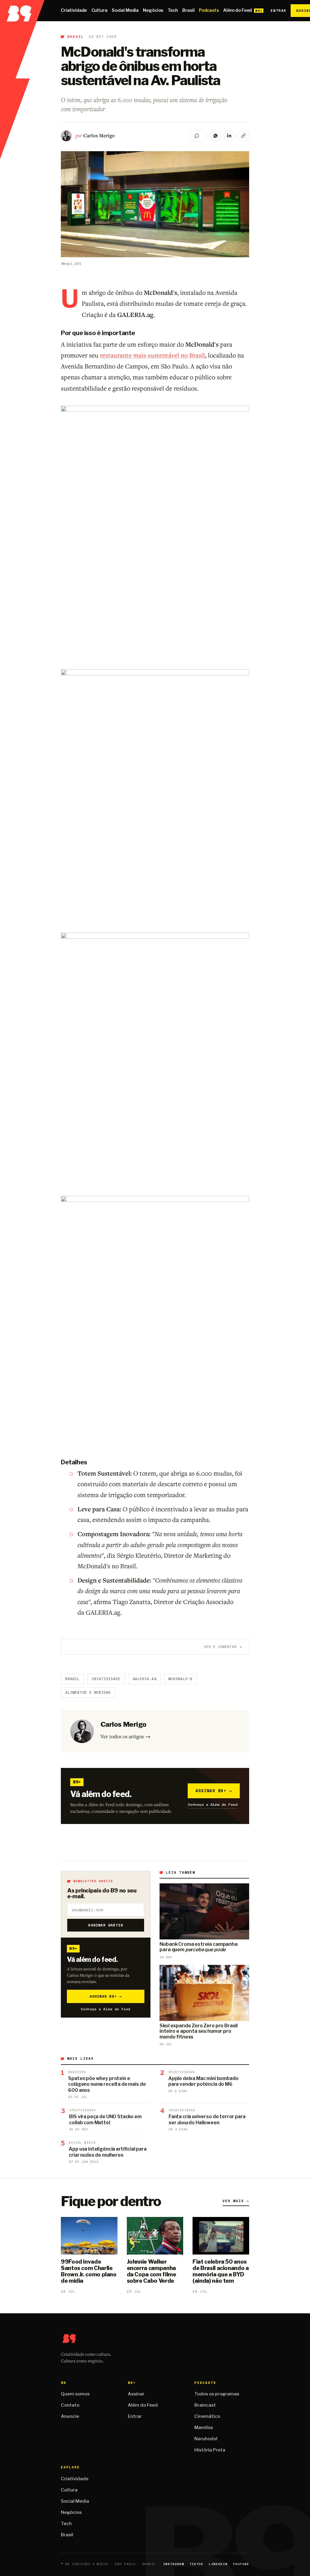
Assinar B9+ (214, 1791)
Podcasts (209, 10)
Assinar (136, 2394)
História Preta (210, 2450)
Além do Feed (237, 10)
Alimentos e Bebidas (88, 1692)
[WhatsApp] (216, 136)
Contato (70, 2405)
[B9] (22, 11)
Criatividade (74, 10)
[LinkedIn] (229, 136)
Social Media (125, 10)
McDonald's (181, 1679)
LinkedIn (218, 2564)
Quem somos (75, 2394)
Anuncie (70, 2416)
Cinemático (207, 2416)
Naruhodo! (206, 2439)
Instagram (174, 2564)
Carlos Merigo (99, 135)
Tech (173, 10)
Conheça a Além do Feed (213, 1804)
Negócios (153, 10)
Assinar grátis (106, 1925)
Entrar (278, 11)
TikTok (196, 2564)
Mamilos (204, 2428)
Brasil (188, 10)
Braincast (205, 2405)
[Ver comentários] (198, 136)
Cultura (99, 10)
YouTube (241, 2564)
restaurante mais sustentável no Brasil (152, 355)
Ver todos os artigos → (125, 1736)
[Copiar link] (243, 136)
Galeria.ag (145, 1679)
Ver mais (236, 2201)
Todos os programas (217, 2394)
